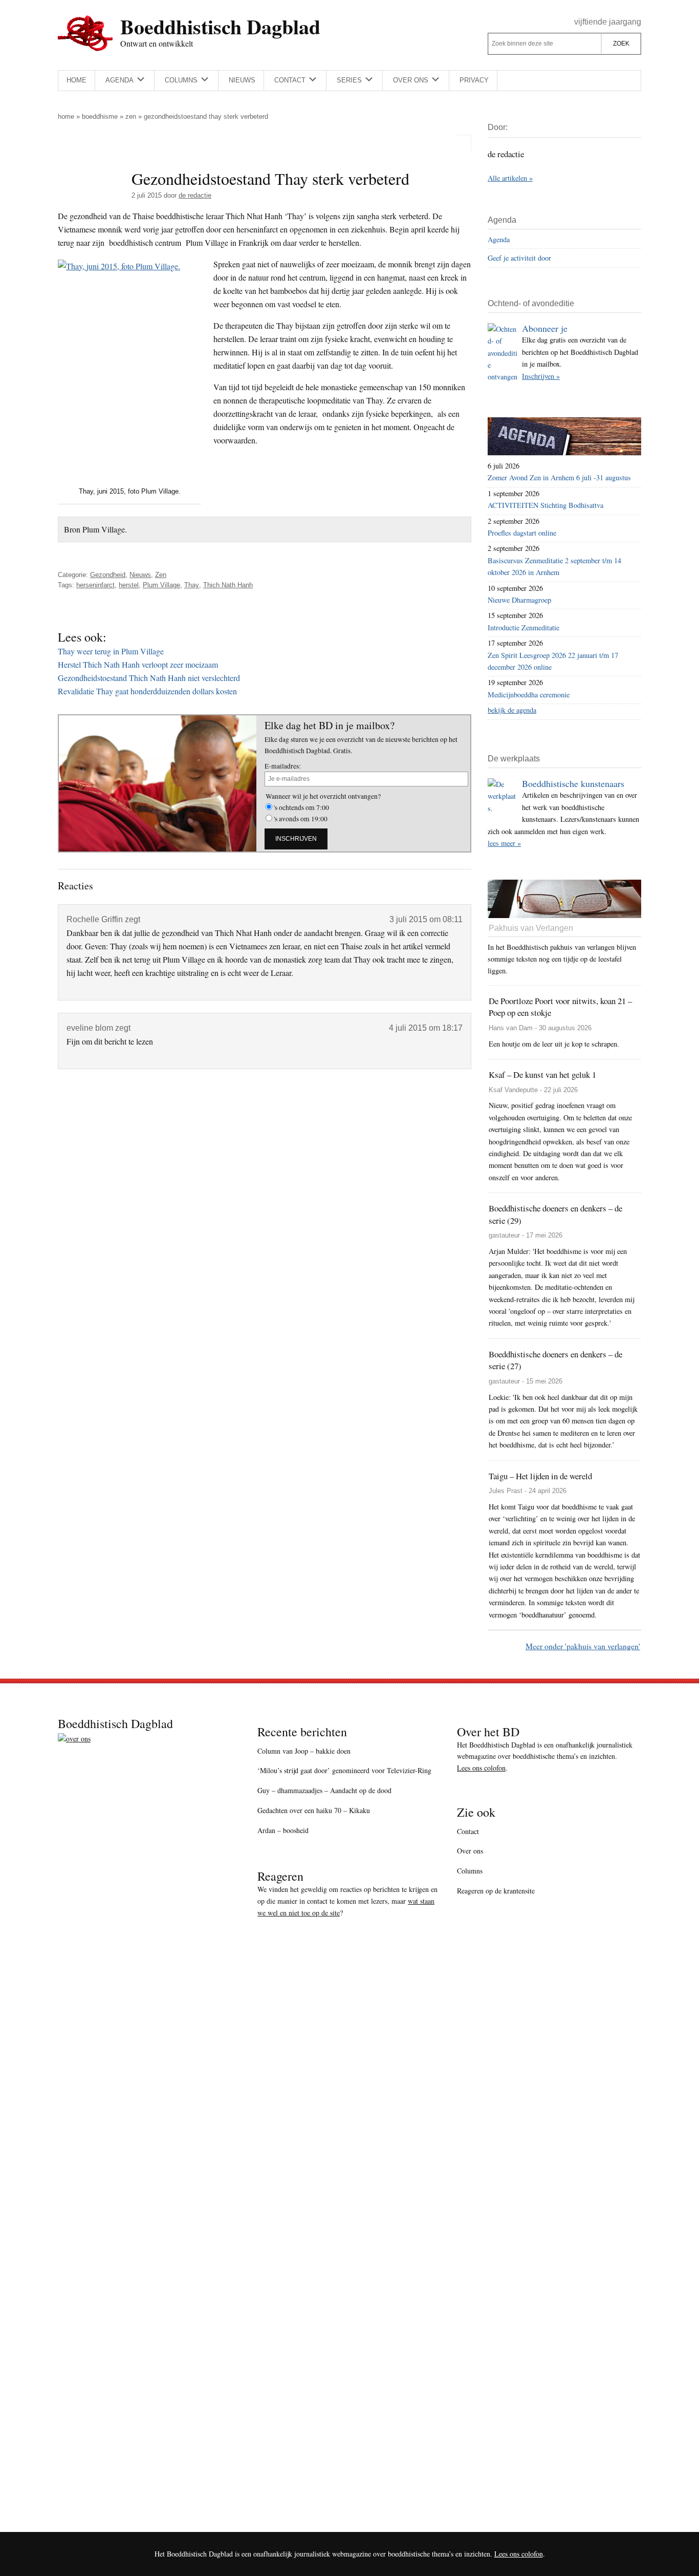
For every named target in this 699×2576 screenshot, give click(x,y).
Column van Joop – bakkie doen (304, 1751)
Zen (131, 116)
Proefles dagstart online (522, 533)
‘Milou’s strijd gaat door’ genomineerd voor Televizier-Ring (344, 1770)
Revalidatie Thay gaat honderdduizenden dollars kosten (147, 691)
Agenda (499, 239)
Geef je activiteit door (519, 258)
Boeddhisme (100, 116)
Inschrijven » (541, 376)
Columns (470, 1871)
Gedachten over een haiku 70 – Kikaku (314, 1810)
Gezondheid (108, 575)
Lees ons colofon (481, 1768)
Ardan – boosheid (283, 1830)
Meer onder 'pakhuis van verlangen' (583, 1646)
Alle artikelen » (510, 178)
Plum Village (161, 585)
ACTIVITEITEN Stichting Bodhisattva (545, 505)
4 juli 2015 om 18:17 (426, 1028)
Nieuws (140, 575)
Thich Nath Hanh (228, 585)
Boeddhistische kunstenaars (573, 783)
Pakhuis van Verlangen (531, 928)
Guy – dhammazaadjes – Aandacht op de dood (324, 1790)
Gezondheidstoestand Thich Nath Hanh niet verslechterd (149, 678)
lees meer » (504, 843)
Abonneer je (545, 328)
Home (66, 116)
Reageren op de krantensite (496, 1891)
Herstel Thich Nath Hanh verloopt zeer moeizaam (138, 664)
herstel (129, 585)
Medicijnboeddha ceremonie (529, 695)
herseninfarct (95, 585)
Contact (468, 1831)
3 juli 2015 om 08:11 (426, 919)
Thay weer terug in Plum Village (111, 651)
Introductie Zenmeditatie (523, 627)
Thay (192, 585)
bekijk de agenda (512, 710)
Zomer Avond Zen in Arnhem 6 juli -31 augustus (559, 477)
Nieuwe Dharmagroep (519, 600)
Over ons (470, 1851)
